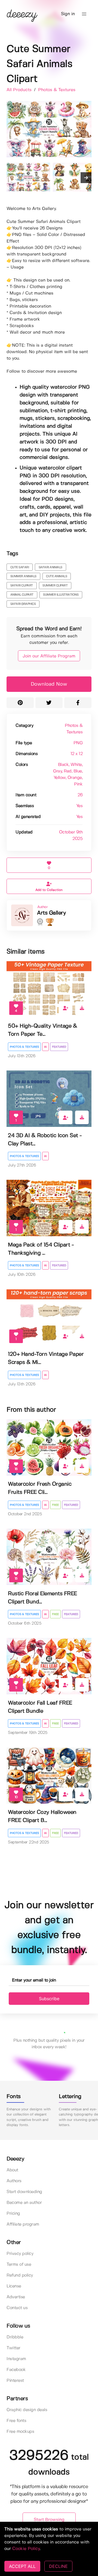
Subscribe (49, 1999)
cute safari (20, 567)
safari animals (50, 567)
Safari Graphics (23, 604)
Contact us (17, 2308)
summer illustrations (61, 595)
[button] (84, 14)
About (12, 2170)
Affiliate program (23, 2224)
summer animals (23, 576)
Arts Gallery (51, 913)
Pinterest (15, 2381)
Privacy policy (20, 2254)
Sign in (68, 14)
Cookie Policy (26, 2549)
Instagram (16, 2359)
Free (55, 1505)
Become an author (24, 2203)
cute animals (56, 576)
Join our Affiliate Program (49, 656)
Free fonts (16, 2421)
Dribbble (15, 2337)
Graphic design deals (27, 2410)
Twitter (13, 2348)
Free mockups (20, 2432)
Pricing (13, 2214)
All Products (20, 90)
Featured (59, 1047)
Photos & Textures (57, 90)
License (14, 2286)
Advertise (16, 2297)
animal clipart (22, 595)
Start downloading (24, 2192)
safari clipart (22, 586)
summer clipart (55, 586)
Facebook (16, 2370)
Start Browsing (49, 2520)
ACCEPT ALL (22, 2566)
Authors (14, 2181)
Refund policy (20, 2275)
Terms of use (19, 2265)
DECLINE (58, 2566)
